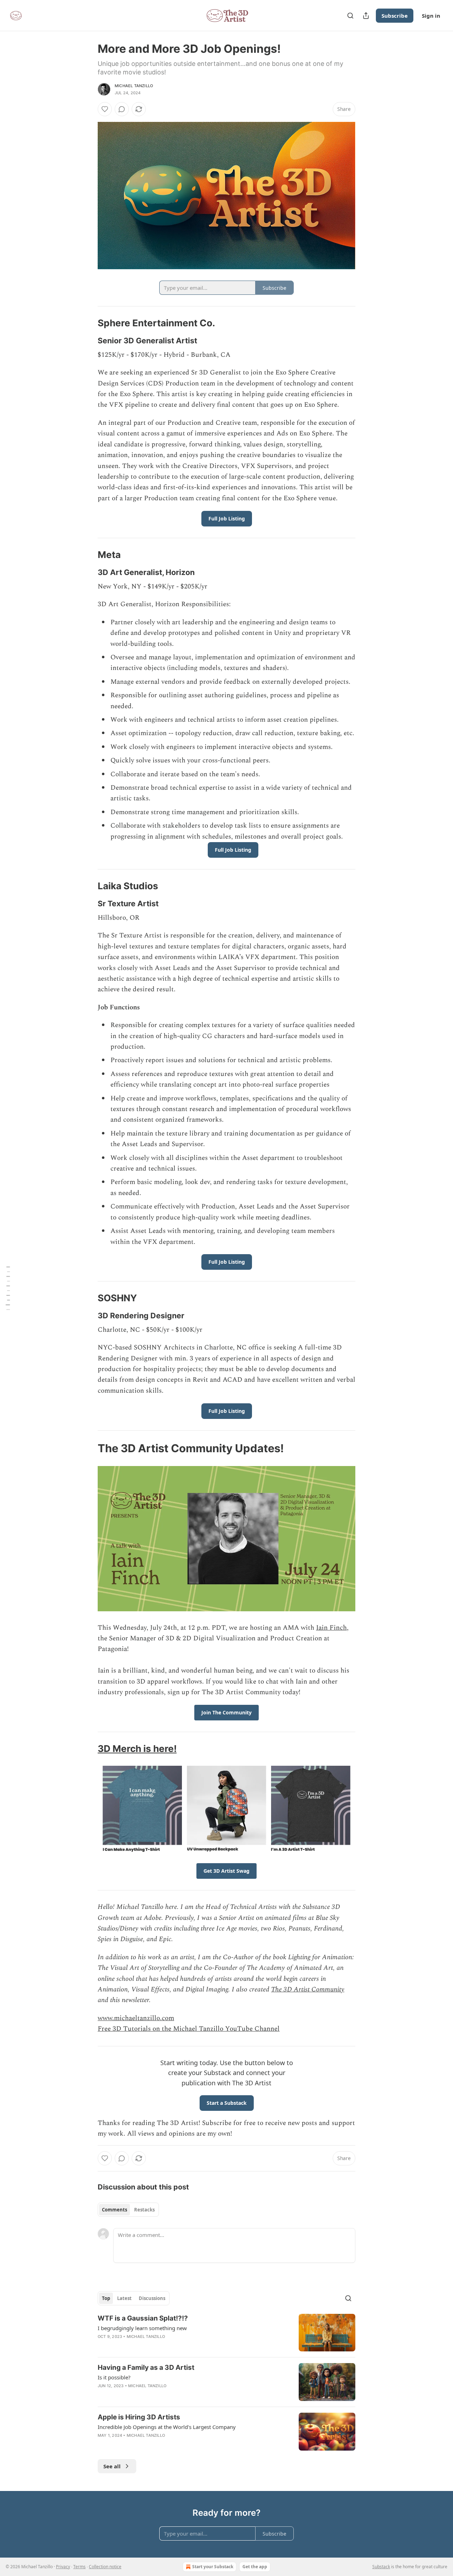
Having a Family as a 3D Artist (146, 2368)
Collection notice (105, 2567)
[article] (226, 2333)
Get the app (255, 2567)
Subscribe (395, 16)
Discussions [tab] (152, 2298)
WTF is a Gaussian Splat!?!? (143, 2318)
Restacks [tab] (144, 2210)
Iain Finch (331, 1628)
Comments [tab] (114, 2210)
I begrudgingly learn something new (142, 2328)
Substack (381, 2567)
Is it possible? (114, 2377)
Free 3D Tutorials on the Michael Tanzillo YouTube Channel (189, 2029)
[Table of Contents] (8, 1288)
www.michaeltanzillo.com (136, 2018)
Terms (79, 2567)
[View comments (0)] (122, 109)
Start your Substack (213, 2567)
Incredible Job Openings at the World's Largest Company (167, 2427)
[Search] (350, 16)
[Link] (88, 323)
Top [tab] (106, 2298)
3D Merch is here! (137, 1749)
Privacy (63, 2567)
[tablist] (128, 2210)
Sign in (431, 16)
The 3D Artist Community (308, 1989)
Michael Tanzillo (134, 86)
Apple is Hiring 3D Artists (139, 2417)
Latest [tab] (124, 2298)
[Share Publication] (366, 16)
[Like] (105, 109)
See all (112, 2466)
